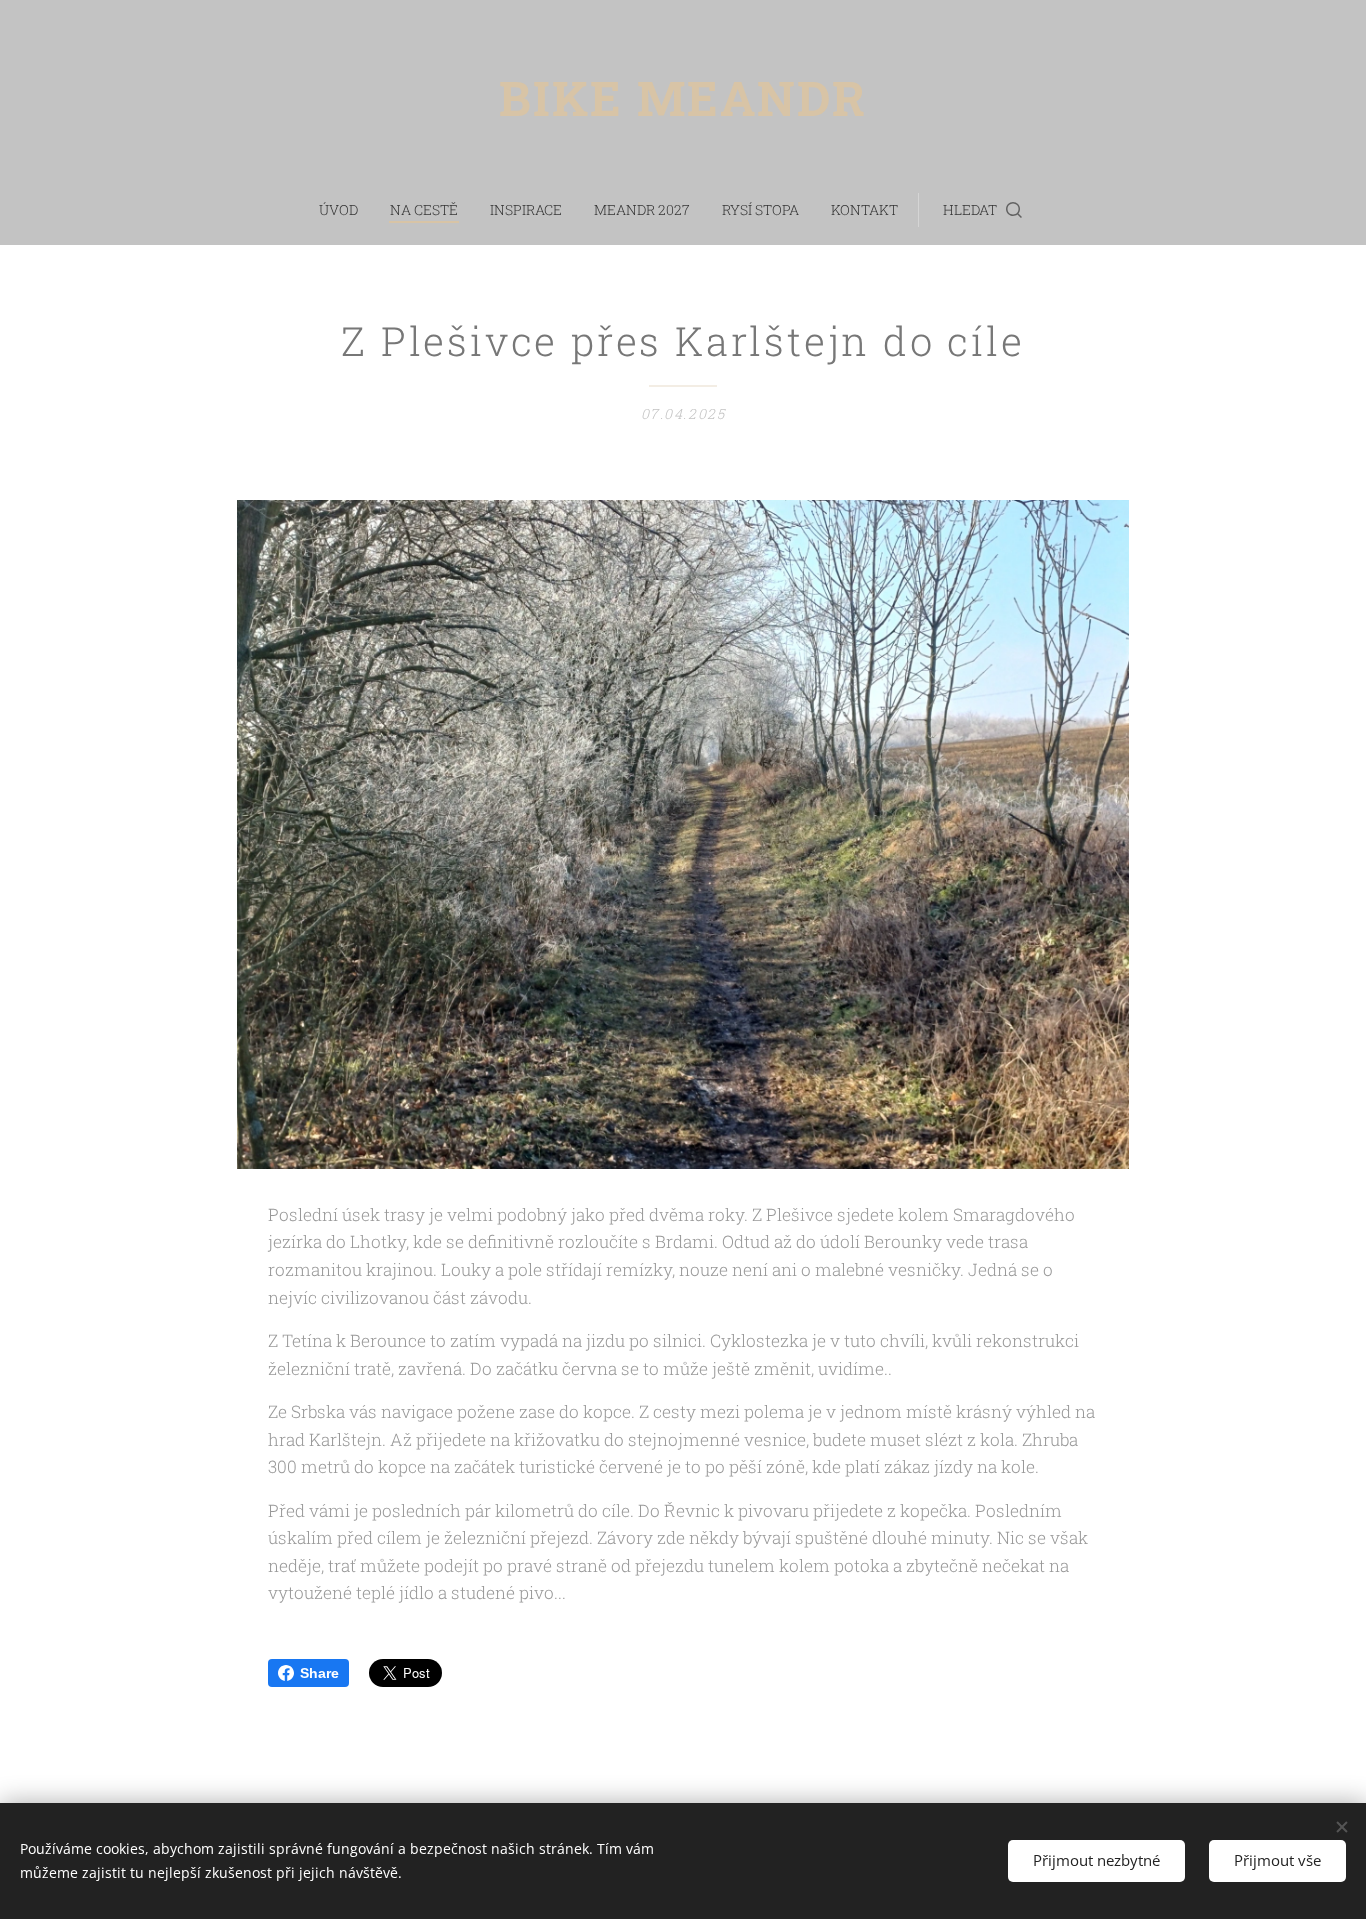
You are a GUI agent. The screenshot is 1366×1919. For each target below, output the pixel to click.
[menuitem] (346, 210)
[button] (982, 210)
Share (319, 1673)
